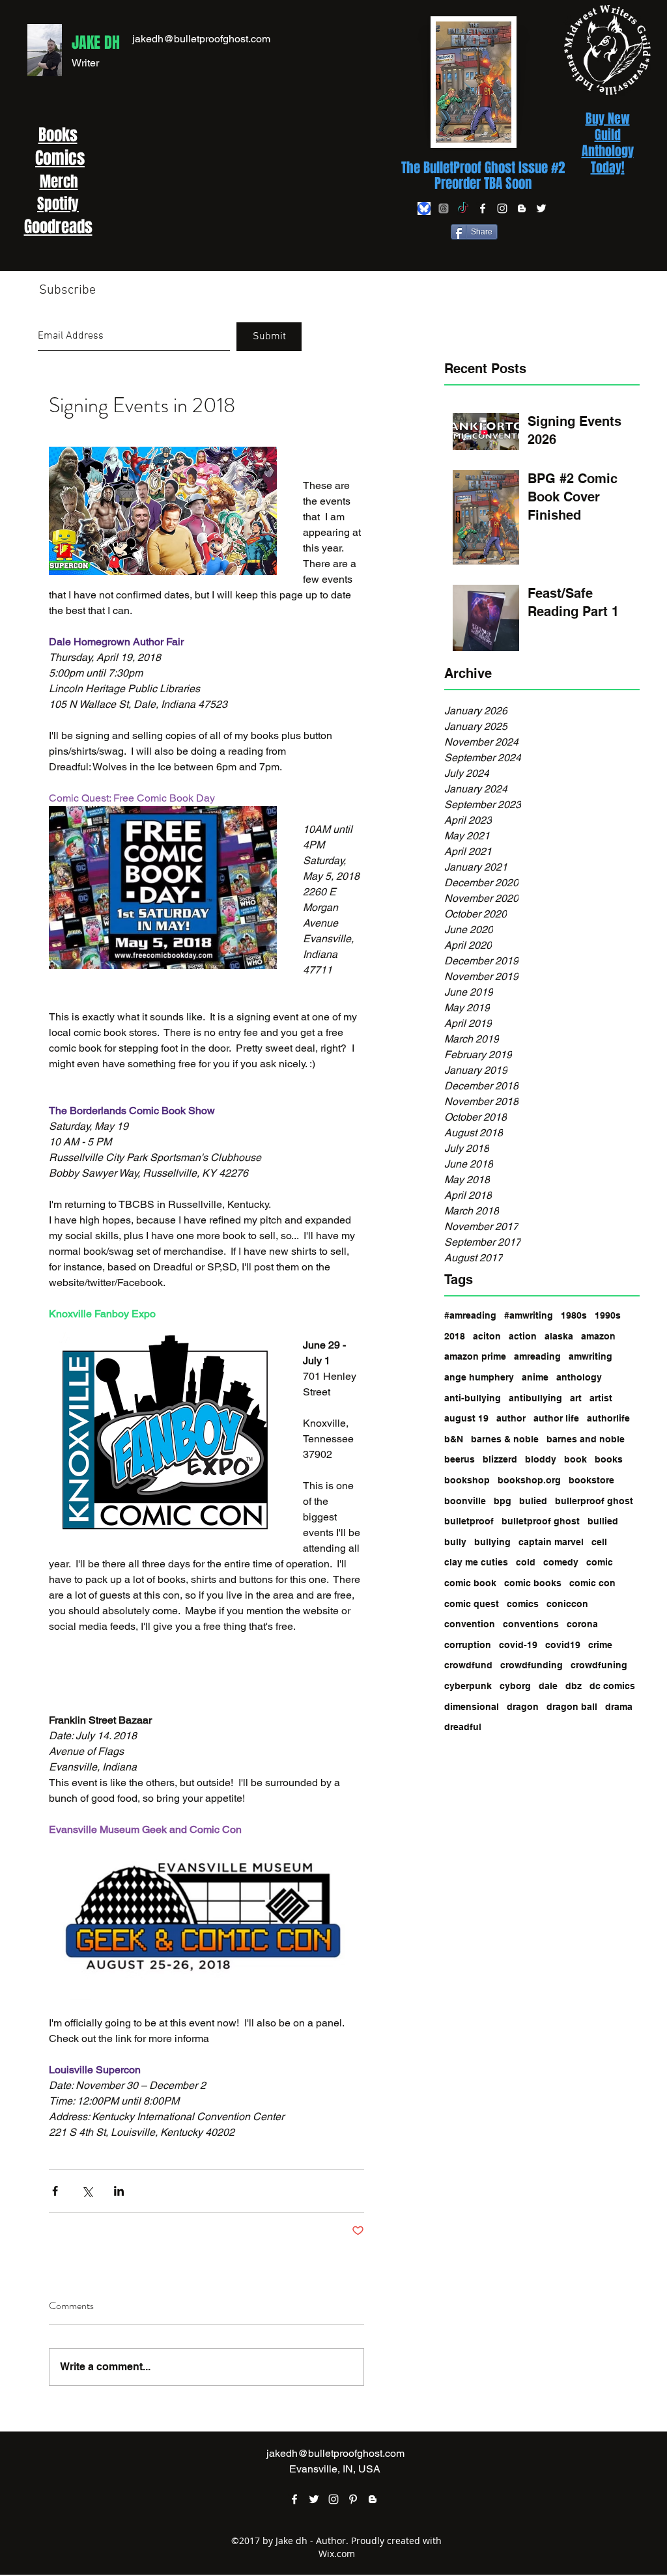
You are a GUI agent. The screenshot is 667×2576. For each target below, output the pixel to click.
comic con (592, 1583)
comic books (533, 1583)
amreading (537, 1356)
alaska (559, 1336)
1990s (608, 1315)
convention (470, 1624)
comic (600, 1562)
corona (582, 1624)
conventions (531, 1624)
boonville (465, 1501)
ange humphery (479, 1377)
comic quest (472, 1604)
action (523, 1336)
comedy (561, 1562)
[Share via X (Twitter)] (87, 2191)
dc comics (612, 1686)
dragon (523, 1707)
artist (601, 1398)
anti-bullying (473, 1398)
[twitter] (541, 208)
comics (523, 1604)
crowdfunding (532, 1665)
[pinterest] (353, 2499)
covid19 (563, 1645)
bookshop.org (529, 1480)
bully (455, 1542)
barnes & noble (505, 1439)
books (609, 1459)
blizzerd (500, 1459)
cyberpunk (468, 1686)
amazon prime (475, 1356)
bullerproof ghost (594, 1501)
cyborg (515, 1686)
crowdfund (468, 1665)
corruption (468, 1645)
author (511, 1418)
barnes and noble (586, 1439)
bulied (533, 1501)
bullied (603, 1521)
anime (535, 1377)
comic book (470, 1583)
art (576, 1398)
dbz (574, 1686)
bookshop (467, 1480)
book (575, 1459)
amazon (598, 1336)
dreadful (463, 1727)
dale (548, 1686)
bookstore (591, 1480)
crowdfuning (599, 1665)
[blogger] (522, 208)
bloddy (541, 1459)
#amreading (470, 1315)
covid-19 (518, 1645)
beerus (460, 1459)
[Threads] (444, 208)
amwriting (590, 1356)
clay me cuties (476, 1562)
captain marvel (551, 1542)
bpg (503, 1501)
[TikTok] (463, 208)
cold (526, 1562)
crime (600, 1645)
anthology (579, 1377)
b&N (454, 1439)
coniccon (567, 1604)
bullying (492, 1542)
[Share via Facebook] (55, 2191)
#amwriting (529, 1315)
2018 (455, 1336)
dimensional (472, 1707)
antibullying (535, 1398)
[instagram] (502, 208)
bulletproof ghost (541, 1521)
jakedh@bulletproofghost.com (201, 39)
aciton (487, 1336)
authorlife (608, 1418)
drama (619, 1707)
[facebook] (483, 208)
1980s (574, 1315)
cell (599, 1542)
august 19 (466, 1418)
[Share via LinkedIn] (119, 2191)
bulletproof (469, 1521)
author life (556, 1418)
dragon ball (572, 1707)
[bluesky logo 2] (424, 208)
